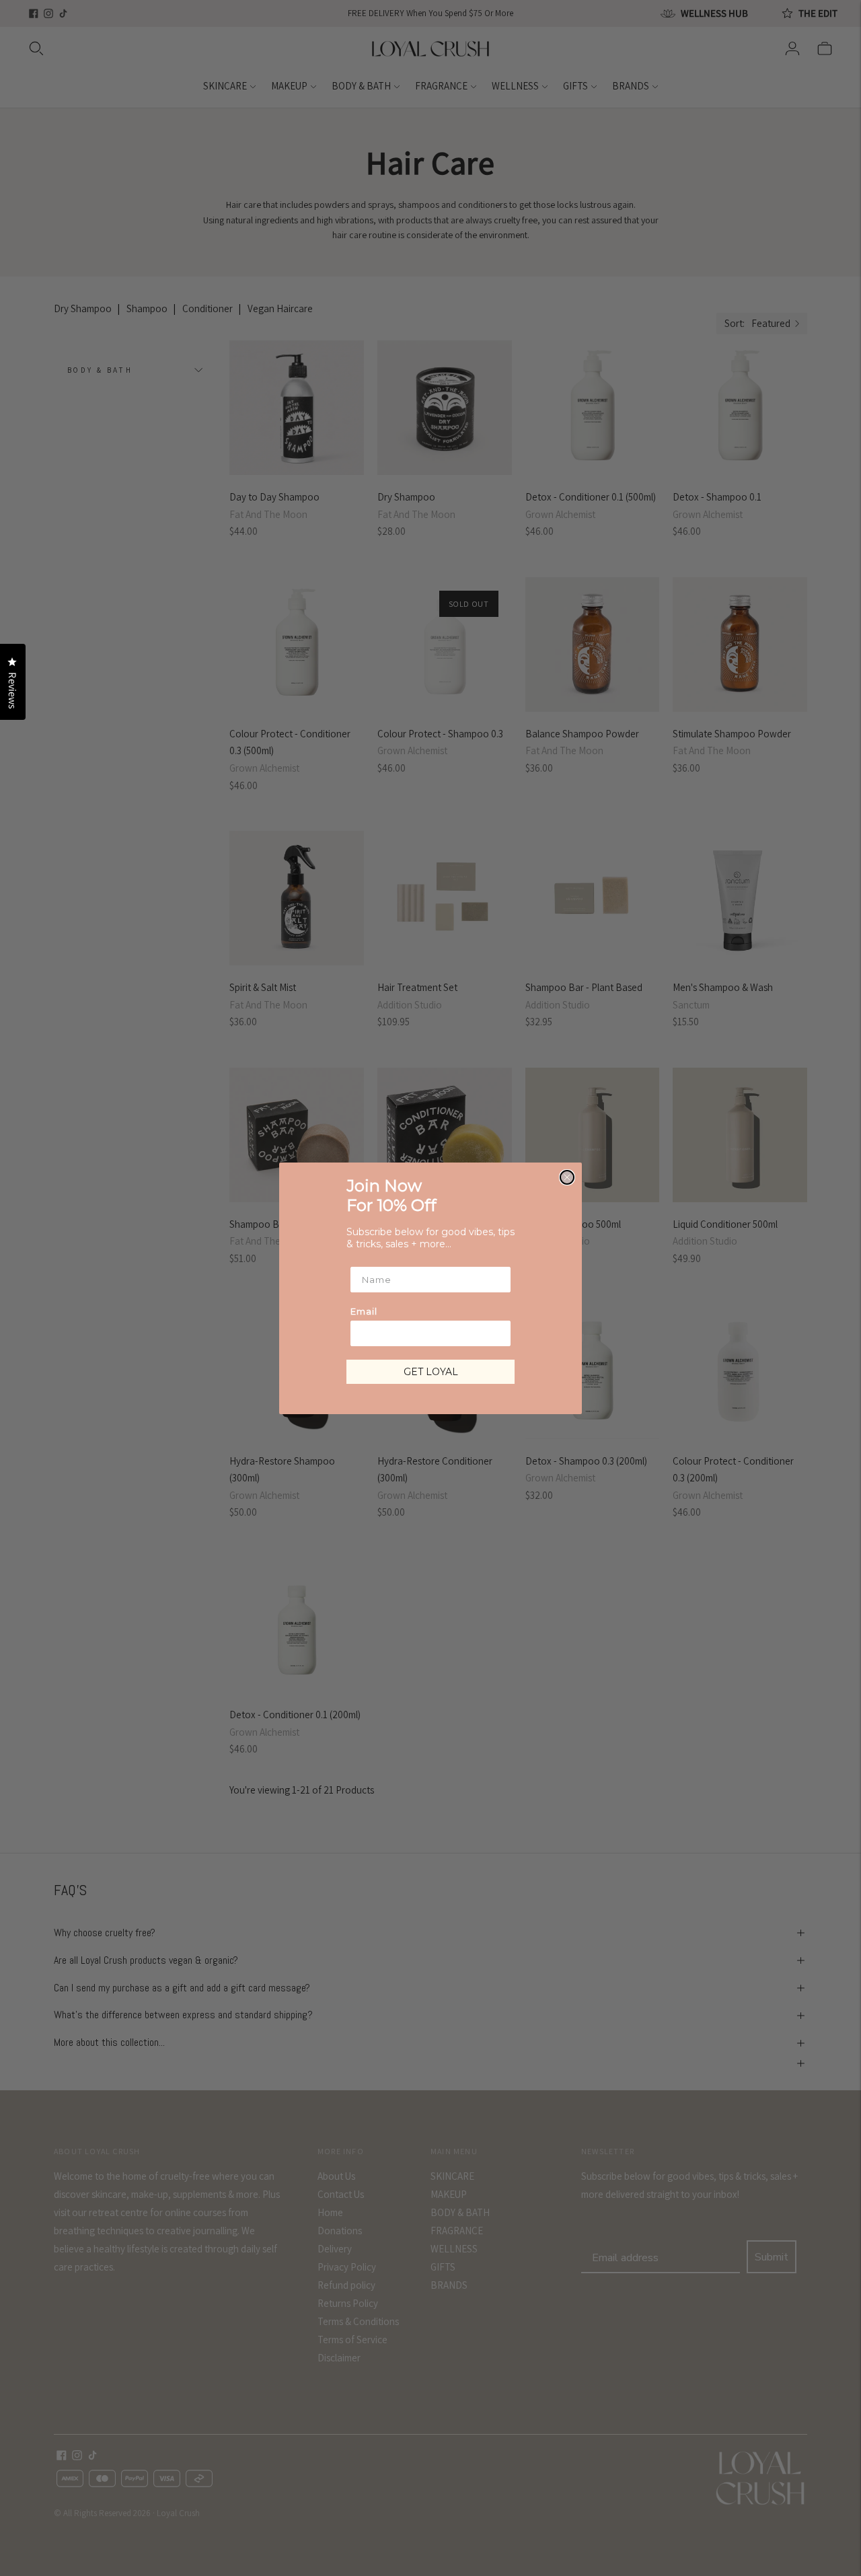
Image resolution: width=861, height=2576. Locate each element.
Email (364, 1311)
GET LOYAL (431, 1372)
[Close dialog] (567, 1177)
